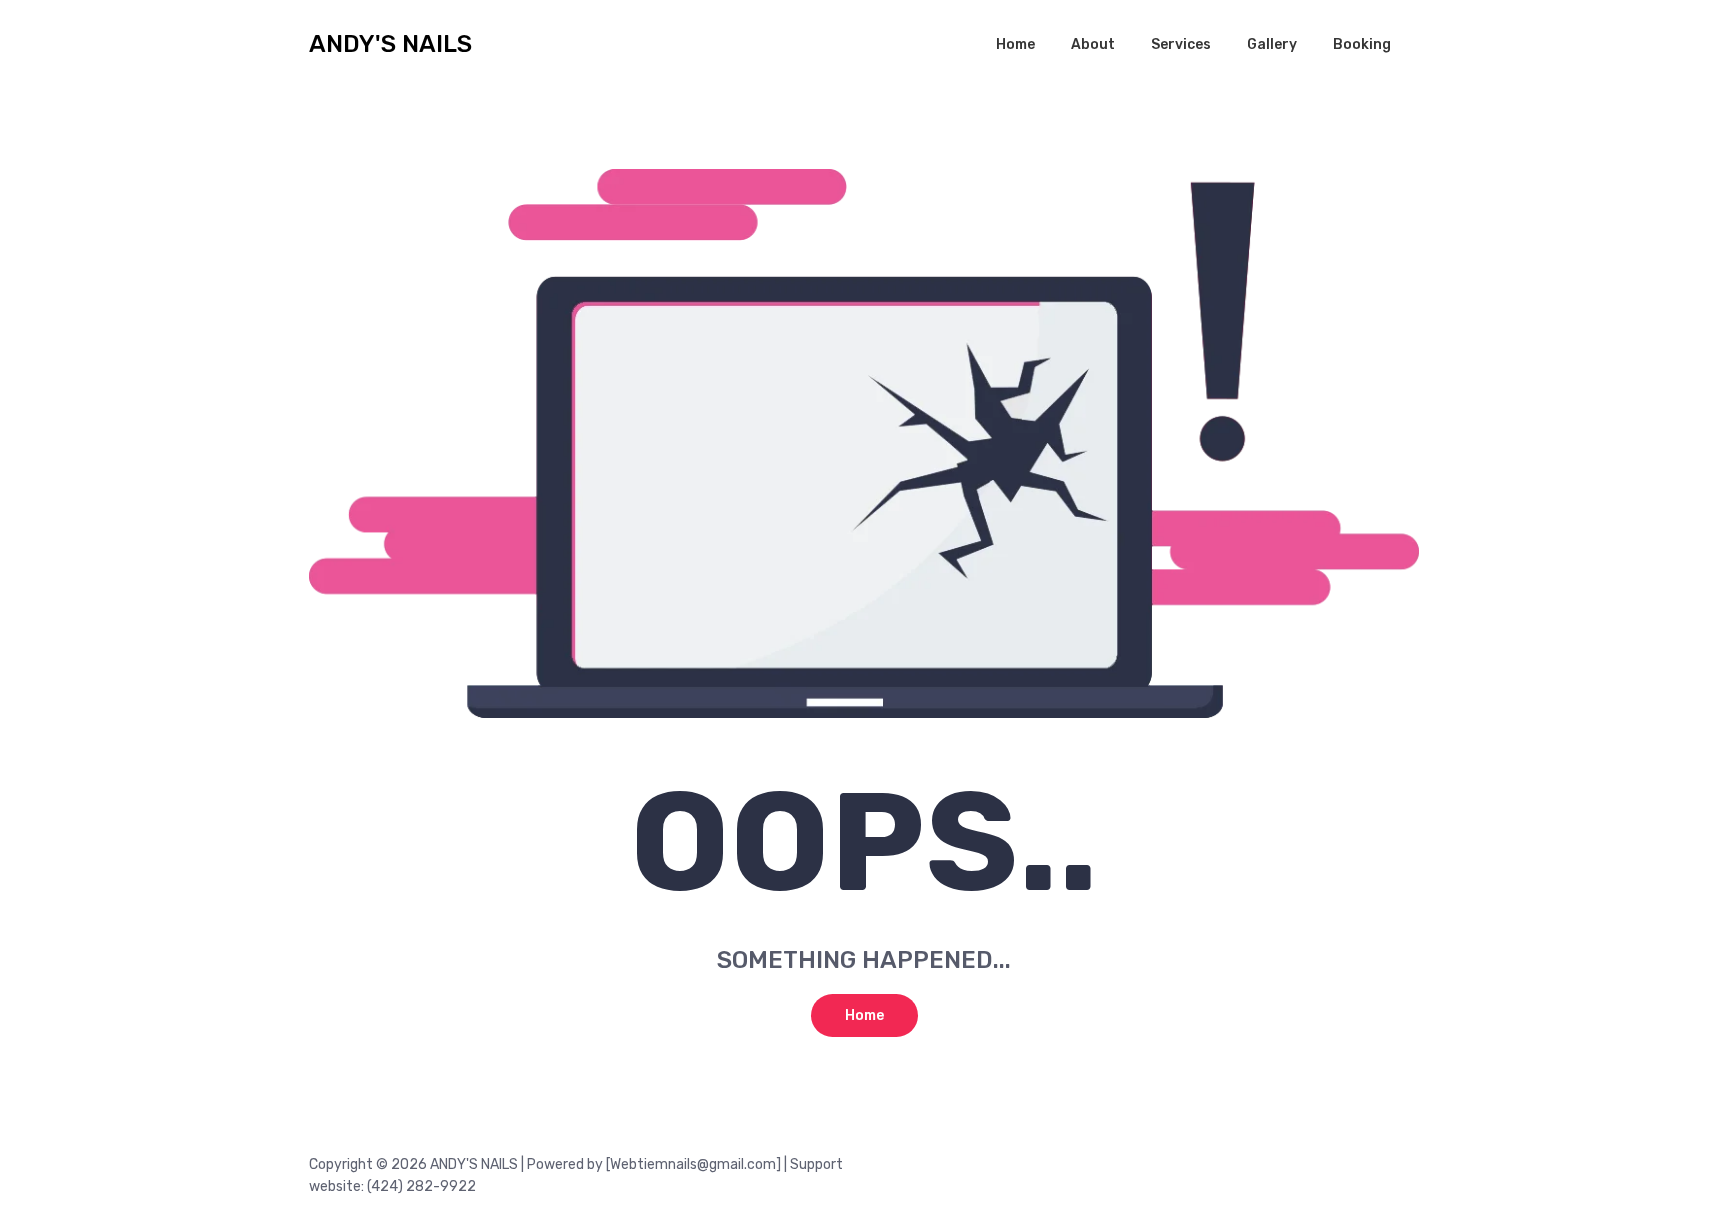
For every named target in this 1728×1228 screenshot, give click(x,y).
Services (1181, 44)
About (1093, 44)
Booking (1362, 44)
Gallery (1272, 44)
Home (1015, 44)
